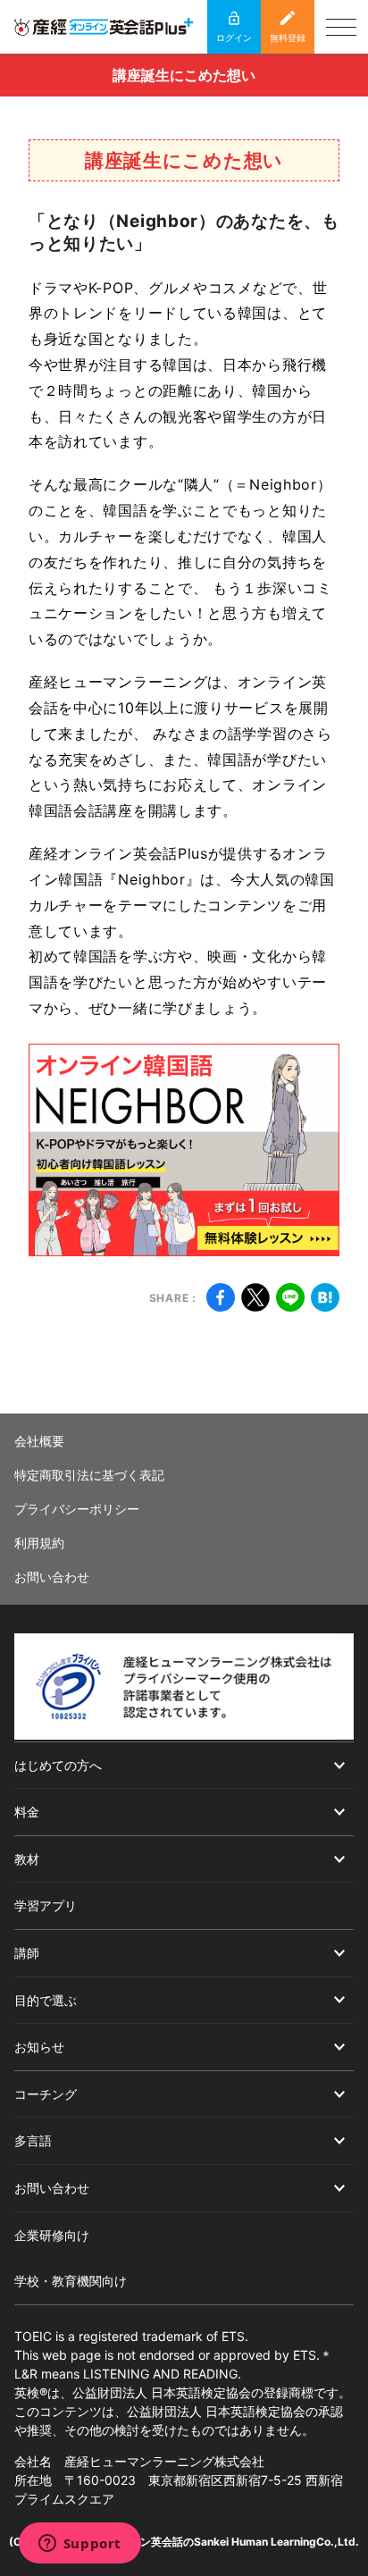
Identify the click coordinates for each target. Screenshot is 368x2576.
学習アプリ (46, 1905)
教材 (27, 1859)
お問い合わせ (52, 1577)
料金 (27, 1812)
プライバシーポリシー (77, 1509)
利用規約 (39, 1543)
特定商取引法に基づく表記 (89, 1475)
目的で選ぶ (46, 2000)
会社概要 (39, 1441)
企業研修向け (52, 2235)
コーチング (46, 2094)
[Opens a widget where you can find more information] (79, 2545)
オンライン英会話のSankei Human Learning (207, 2542)
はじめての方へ (58, 1765)
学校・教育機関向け (71, 2281)
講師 (27, 1953)
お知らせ (39, 2047)
